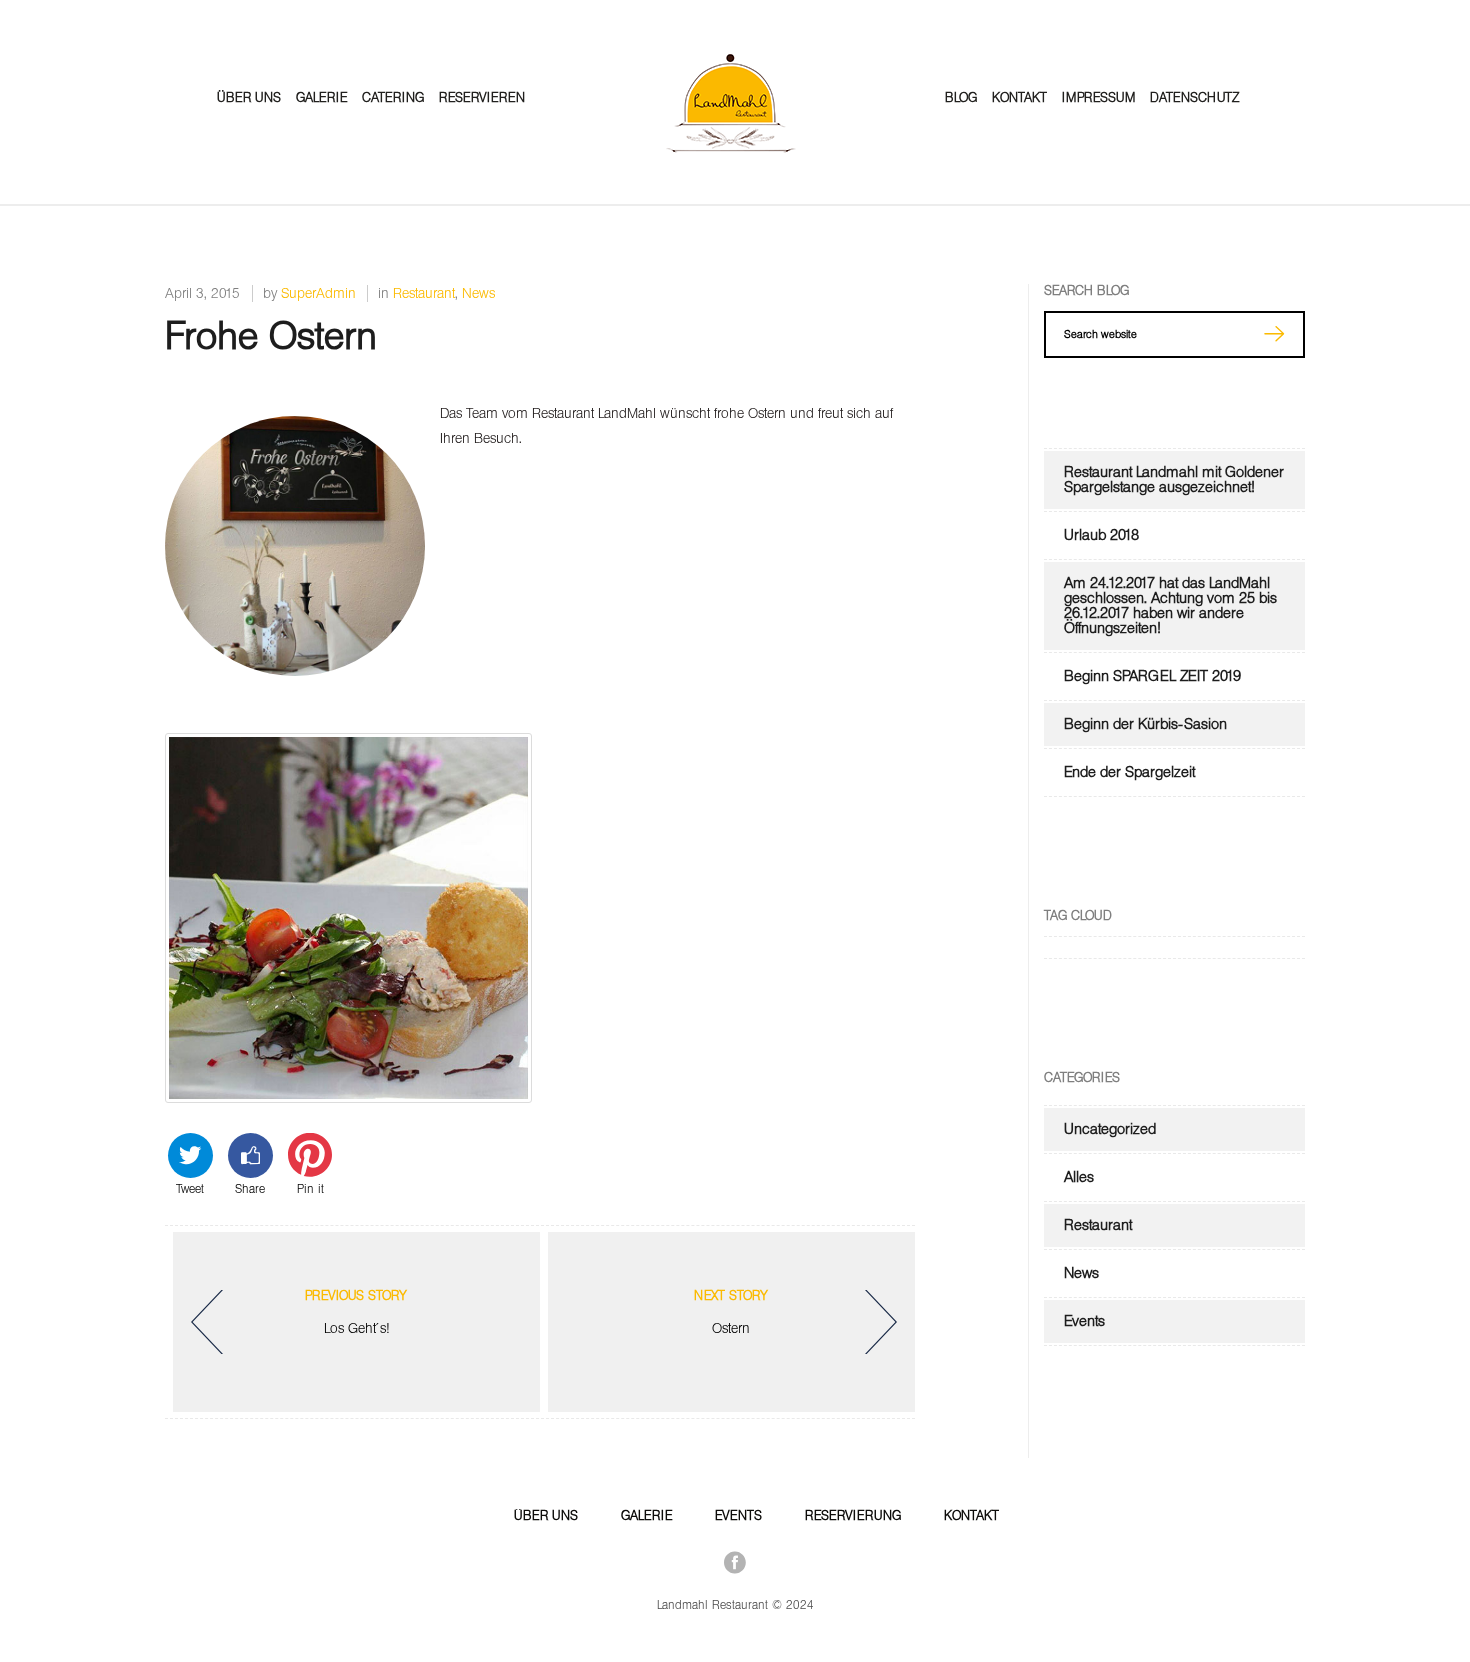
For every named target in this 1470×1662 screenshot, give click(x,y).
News (478, 293)
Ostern (731, 1312)
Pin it (310, 1187)
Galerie (321, 97)
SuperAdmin (318, 293)
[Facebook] (735, 1562)
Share (250, 1187)
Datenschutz (1194, 97)
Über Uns (249, 97)
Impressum (1098, 97)
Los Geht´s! (356, 1312)
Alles (1079, 1177)
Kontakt (1019, 97)
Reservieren (482, 97)
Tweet (190, 1187)
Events (1084, 1321)
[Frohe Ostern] (295, 671)
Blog (961, 97)
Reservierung (853, 1515)
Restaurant (424, 293)
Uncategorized (1110, 1129)
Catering (393, 97)
